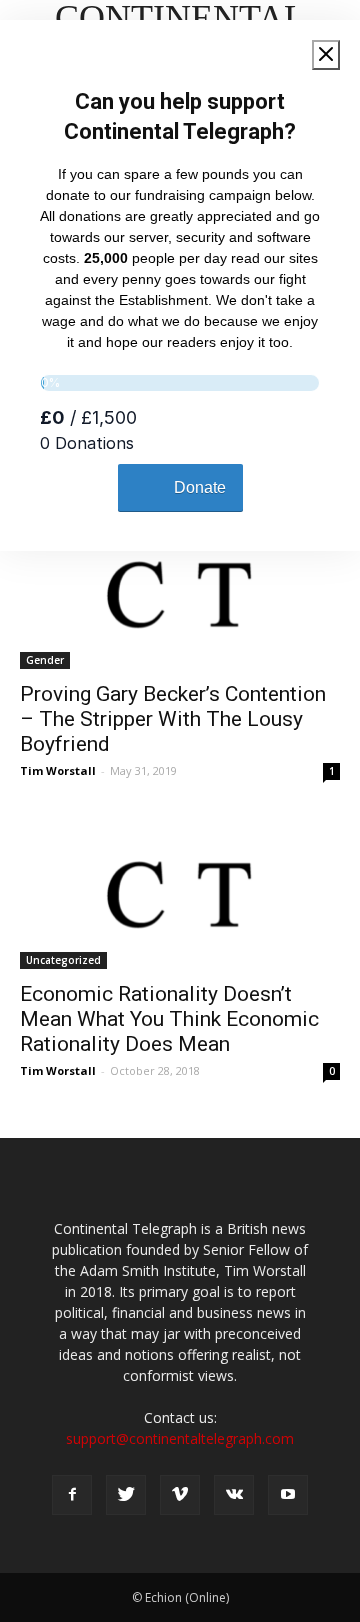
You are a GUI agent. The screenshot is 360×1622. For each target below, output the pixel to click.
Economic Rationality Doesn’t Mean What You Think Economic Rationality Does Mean (169, 1019)
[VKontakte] (234, 1495)
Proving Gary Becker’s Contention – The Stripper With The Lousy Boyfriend (173, 719)
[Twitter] (126, 1495)
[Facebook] (72, 1495)
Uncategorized (63, 960)
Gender (45, 660)
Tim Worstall (58, 770)
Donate (200, 487)
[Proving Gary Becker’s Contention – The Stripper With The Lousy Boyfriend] (180, 590)
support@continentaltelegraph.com (180, 1438)
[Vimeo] (180, 1495)
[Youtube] (288, 1495)
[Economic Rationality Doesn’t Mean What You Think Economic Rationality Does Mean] (180, 890)
